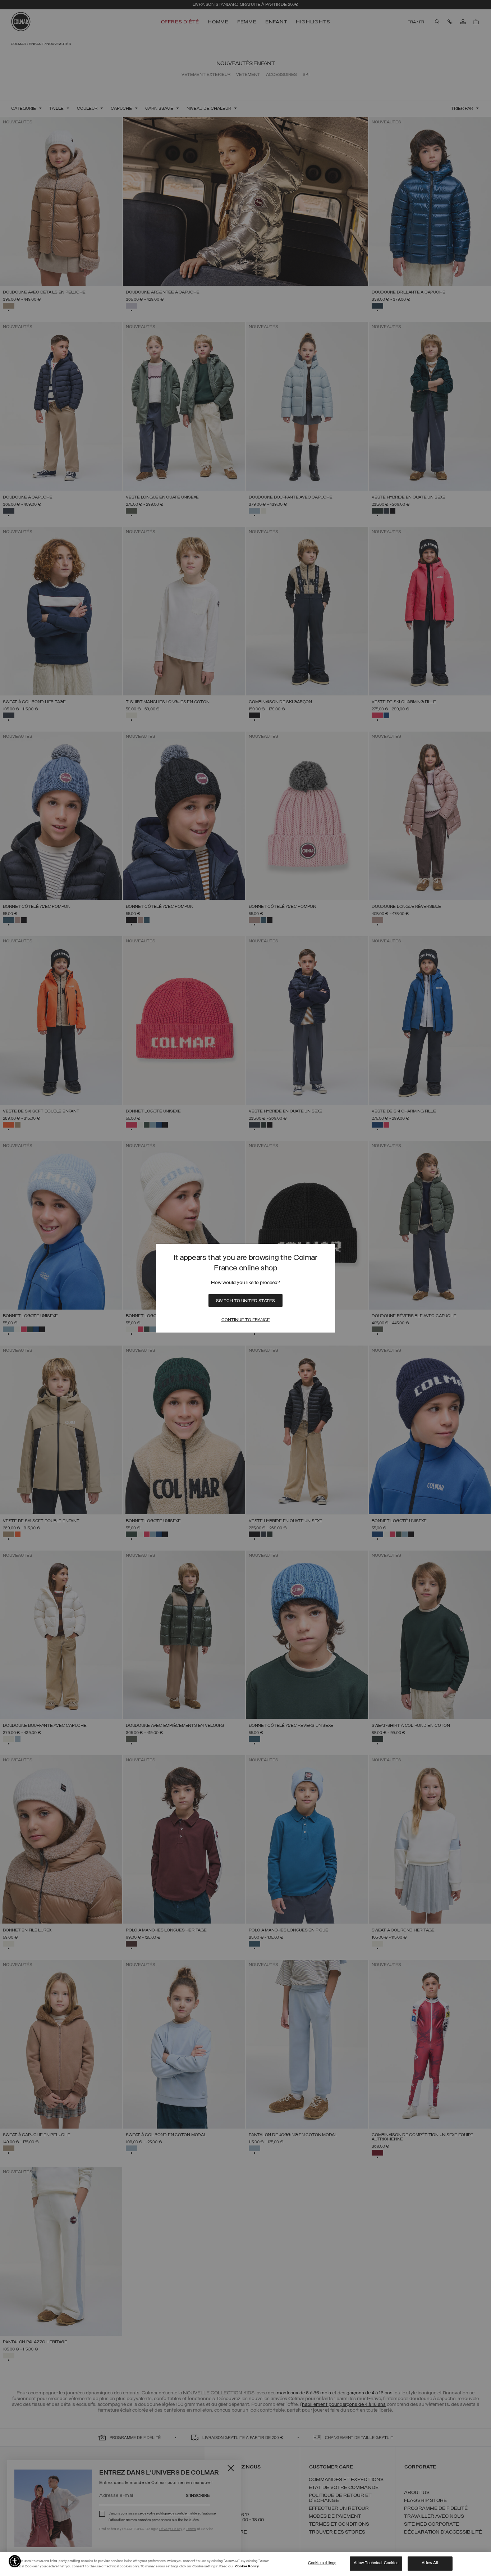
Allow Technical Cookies (376, 2563)
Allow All (430, 2563)
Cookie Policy (247, 2566)
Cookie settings (322, 2563)
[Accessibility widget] (15, 2561)
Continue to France (246, 1320)
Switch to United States (245, 1301)
